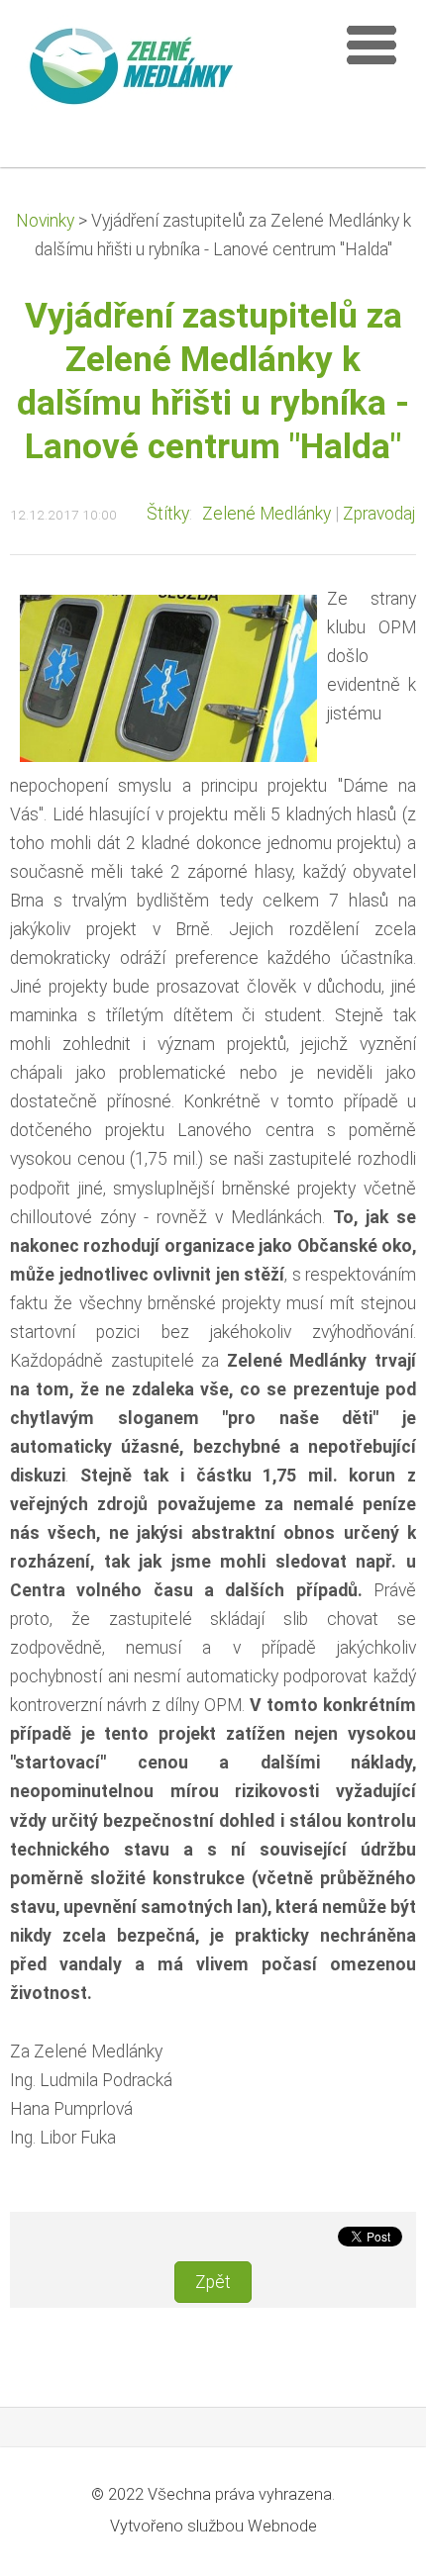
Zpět (213, 2282)
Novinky (45, 221)
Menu (372, 45)
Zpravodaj (379, 514)
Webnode (282, 2526)
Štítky (168, 514)
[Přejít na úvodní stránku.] (168, 70)
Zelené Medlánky (266, 514)
